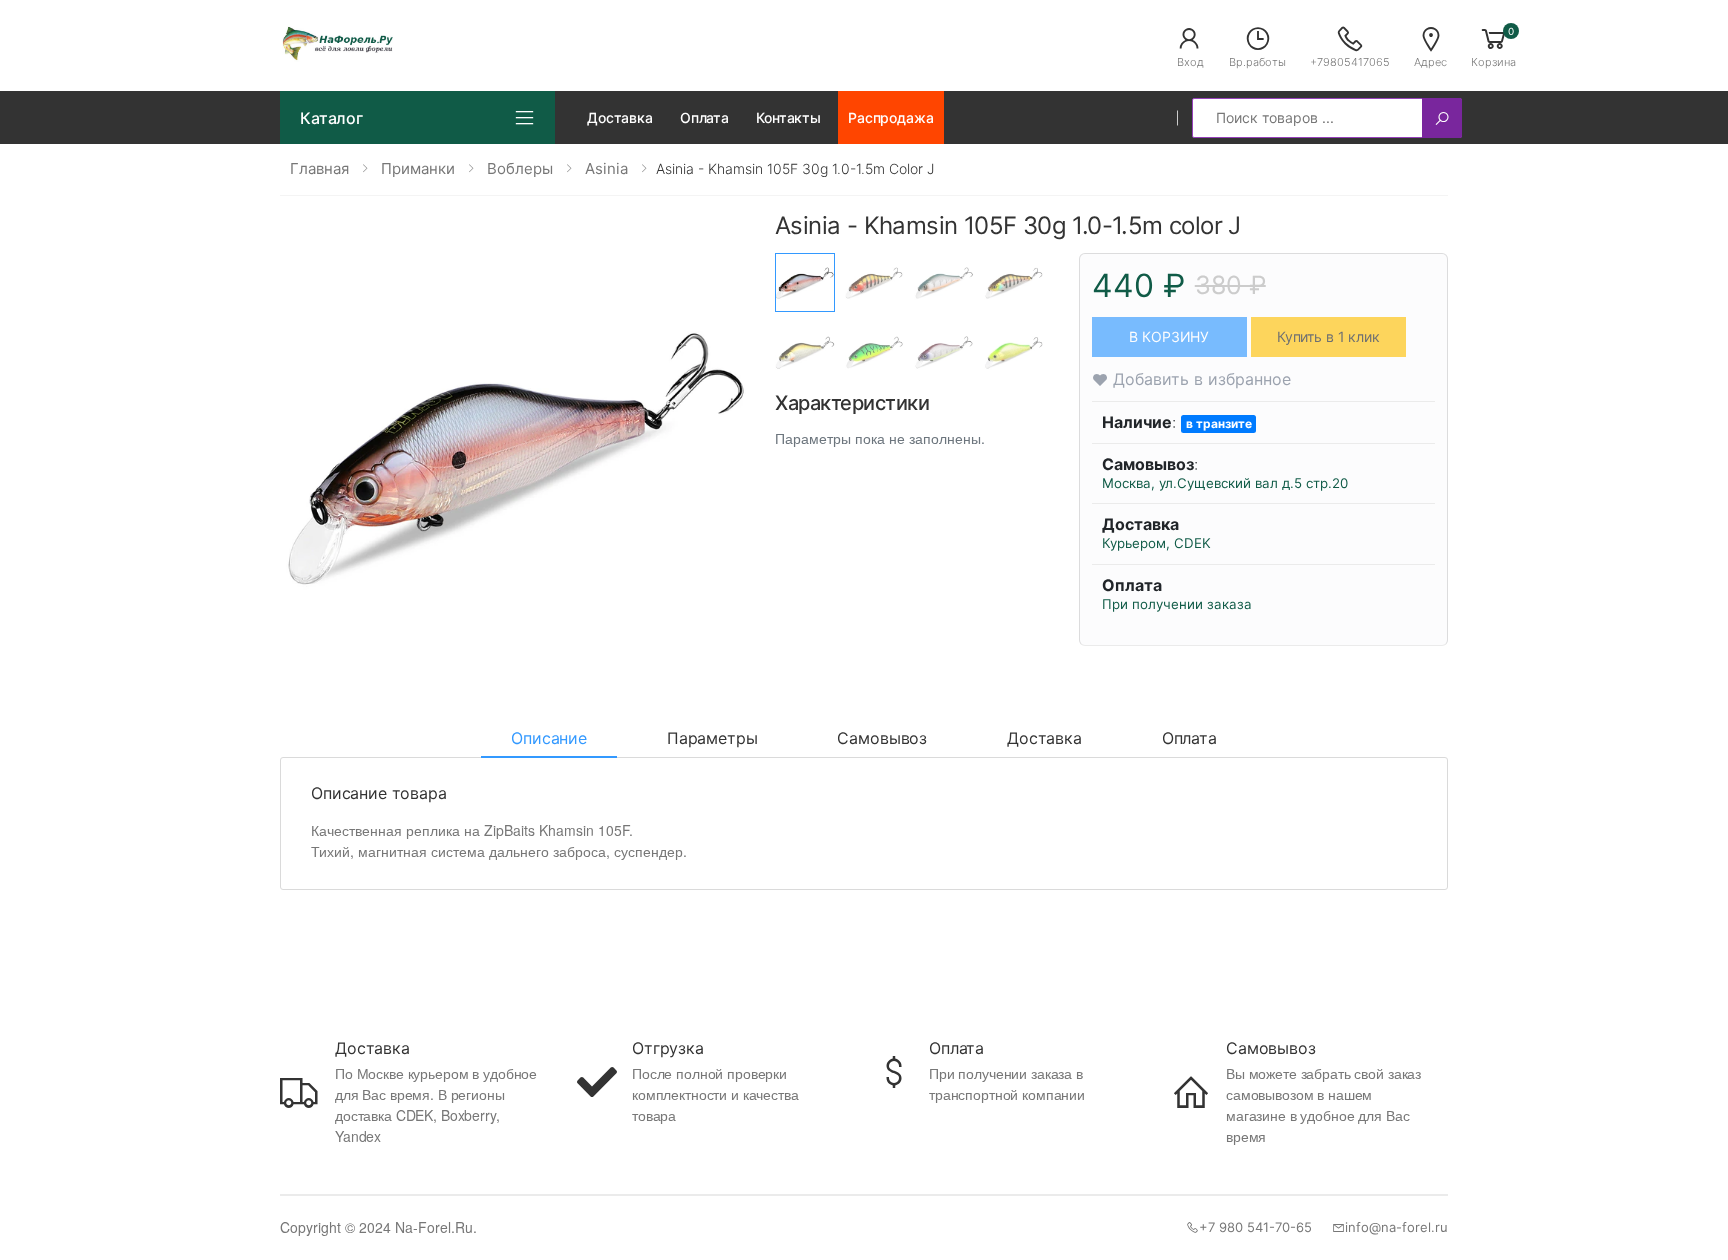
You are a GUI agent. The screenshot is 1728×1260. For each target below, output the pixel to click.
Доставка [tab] (1044, 738)
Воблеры (520, 168)
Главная (319, 168)
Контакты (788, 117)
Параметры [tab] (712, 738)
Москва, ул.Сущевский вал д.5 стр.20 (1225, 483)
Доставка (620, 117)
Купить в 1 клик (1328, 336)
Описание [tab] (549, 738)
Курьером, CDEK (1156, 543)
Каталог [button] (331, 118)
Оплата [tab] (1189, 738)
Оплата (704, 117)
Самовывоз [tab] (882, 738)
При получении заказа (1177, 604)
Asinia (606, 168)
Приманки (418, 168)
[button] (1190, 46)
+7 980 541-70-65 (1255, 1227)
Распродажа (891, 117)
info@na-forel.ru (1396, 1227)
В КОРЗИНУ (1169, 336)
